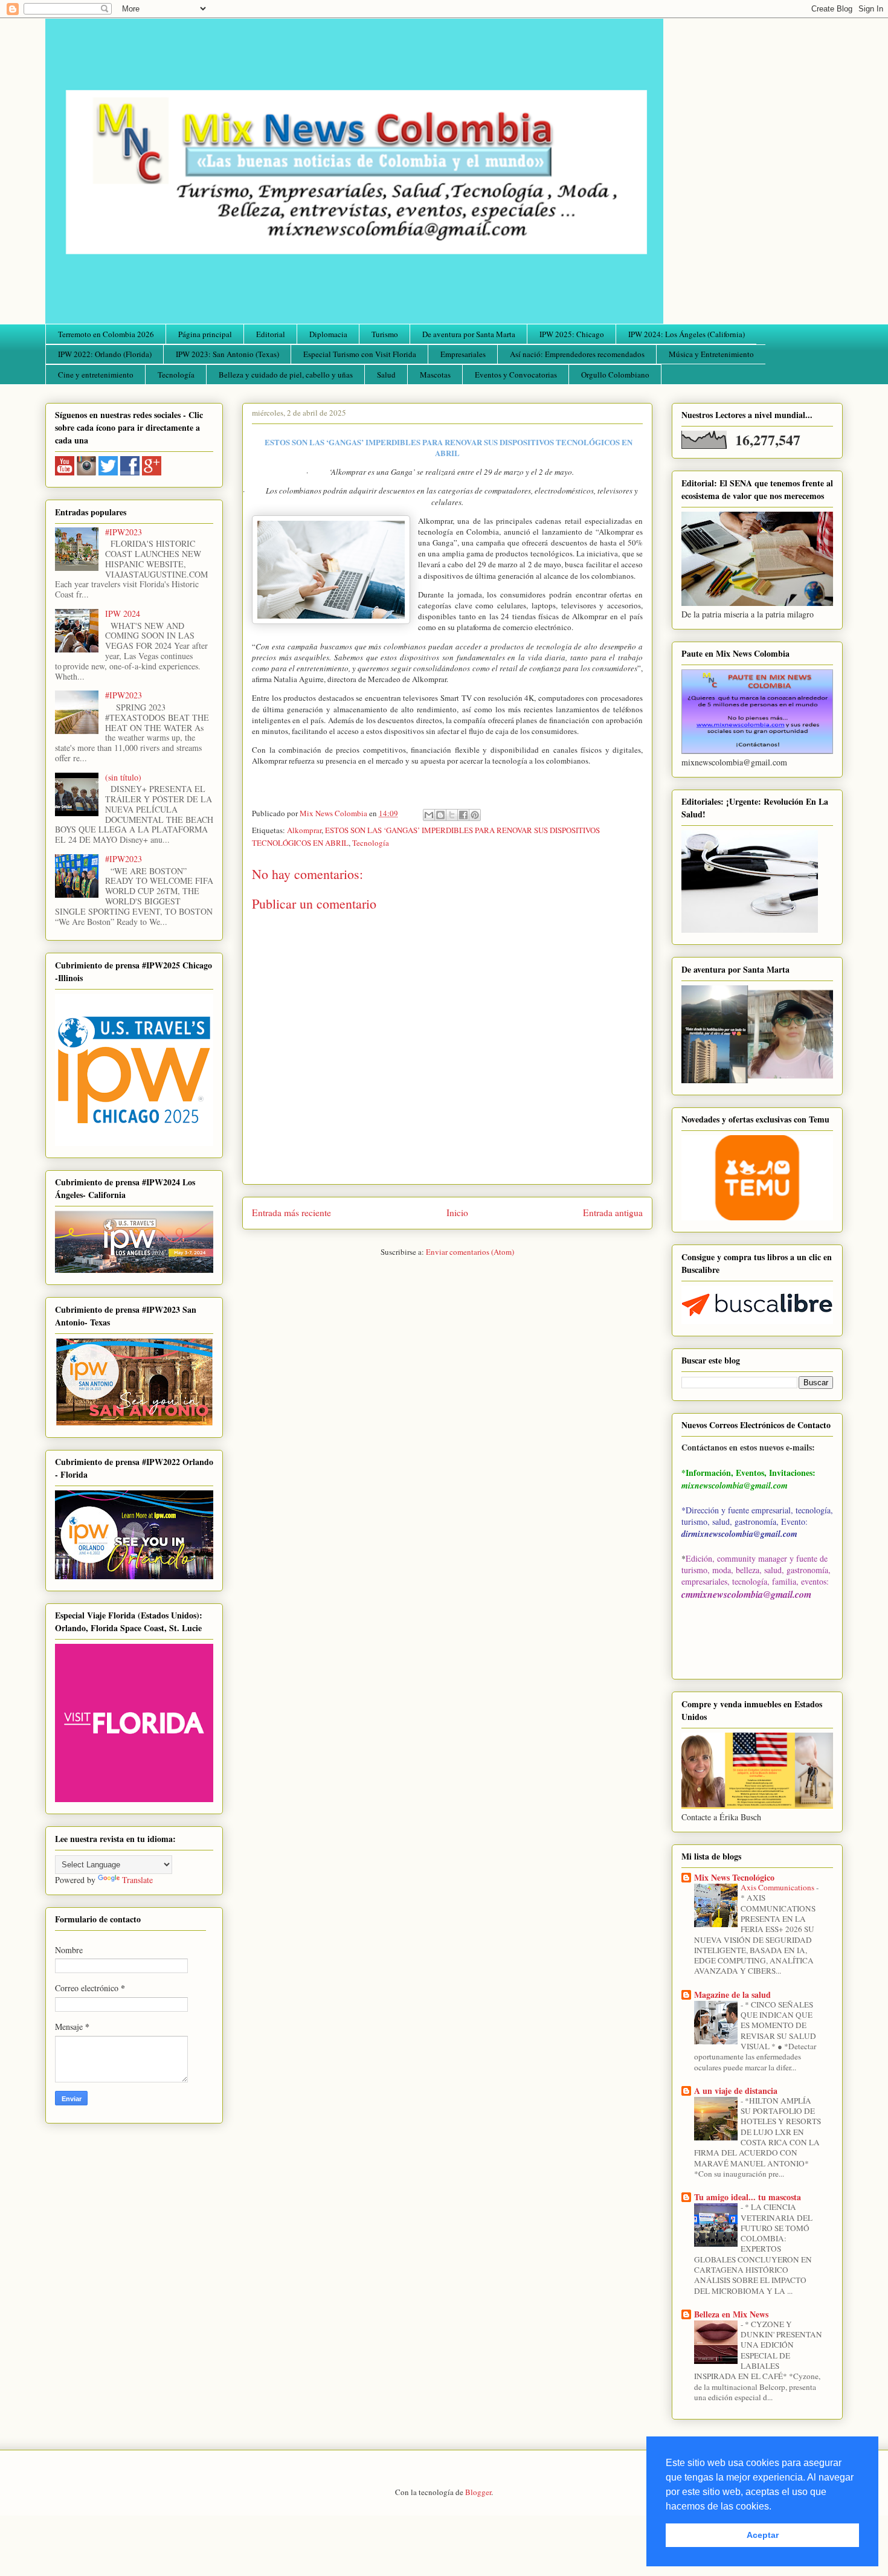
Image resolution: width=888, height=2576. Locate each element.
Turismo (385, 334)
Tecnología (176, 375)
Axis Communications (778, 1887)
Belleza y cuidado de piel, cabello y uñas (286, 375)
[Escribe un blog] (440, 815)
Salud (386, 375)
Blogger (478, 2492)
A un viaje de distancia (736, 2091)
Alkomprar (304, 830)
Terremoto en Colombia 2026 (106, 334)
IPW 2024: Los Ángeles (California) (687, 334)
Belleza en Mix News (731, 2314)
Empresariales (463, 354)
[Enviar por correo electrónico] (429, 815)
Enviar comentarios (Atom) (470, 1252)
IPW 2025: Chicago (572, 334)
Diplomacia (328, 334)
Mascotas (435, 375)
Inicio (457, 1212)
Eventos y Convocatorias (516, 375)
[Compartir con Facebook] (463, 815)
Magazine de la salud (732, 1995)
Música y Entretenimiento (711, 354)
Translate (137, 1880)
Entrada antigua (613, 1212)
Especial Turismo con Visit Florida (360, 354)
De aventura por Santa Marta (469, 334)
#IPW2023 (124, 532)
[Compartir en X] (452, 815)
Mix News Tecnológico (734, 1877)
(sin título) (123, 777)
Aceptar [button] (763, 2535)
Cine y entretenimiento (96, 375)
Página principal (205, 334)
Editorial (271, 334)
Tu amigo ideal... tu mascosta (748, 2197)
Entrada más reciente (291, 1212)
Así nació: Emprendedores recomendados (577, 354)
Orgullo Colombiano (615, 375)
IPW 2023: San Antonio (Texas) (227, 354)
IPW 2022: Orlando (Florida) (105, 354)
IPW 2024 (123, 613)
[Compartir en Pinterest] (475, 815)
